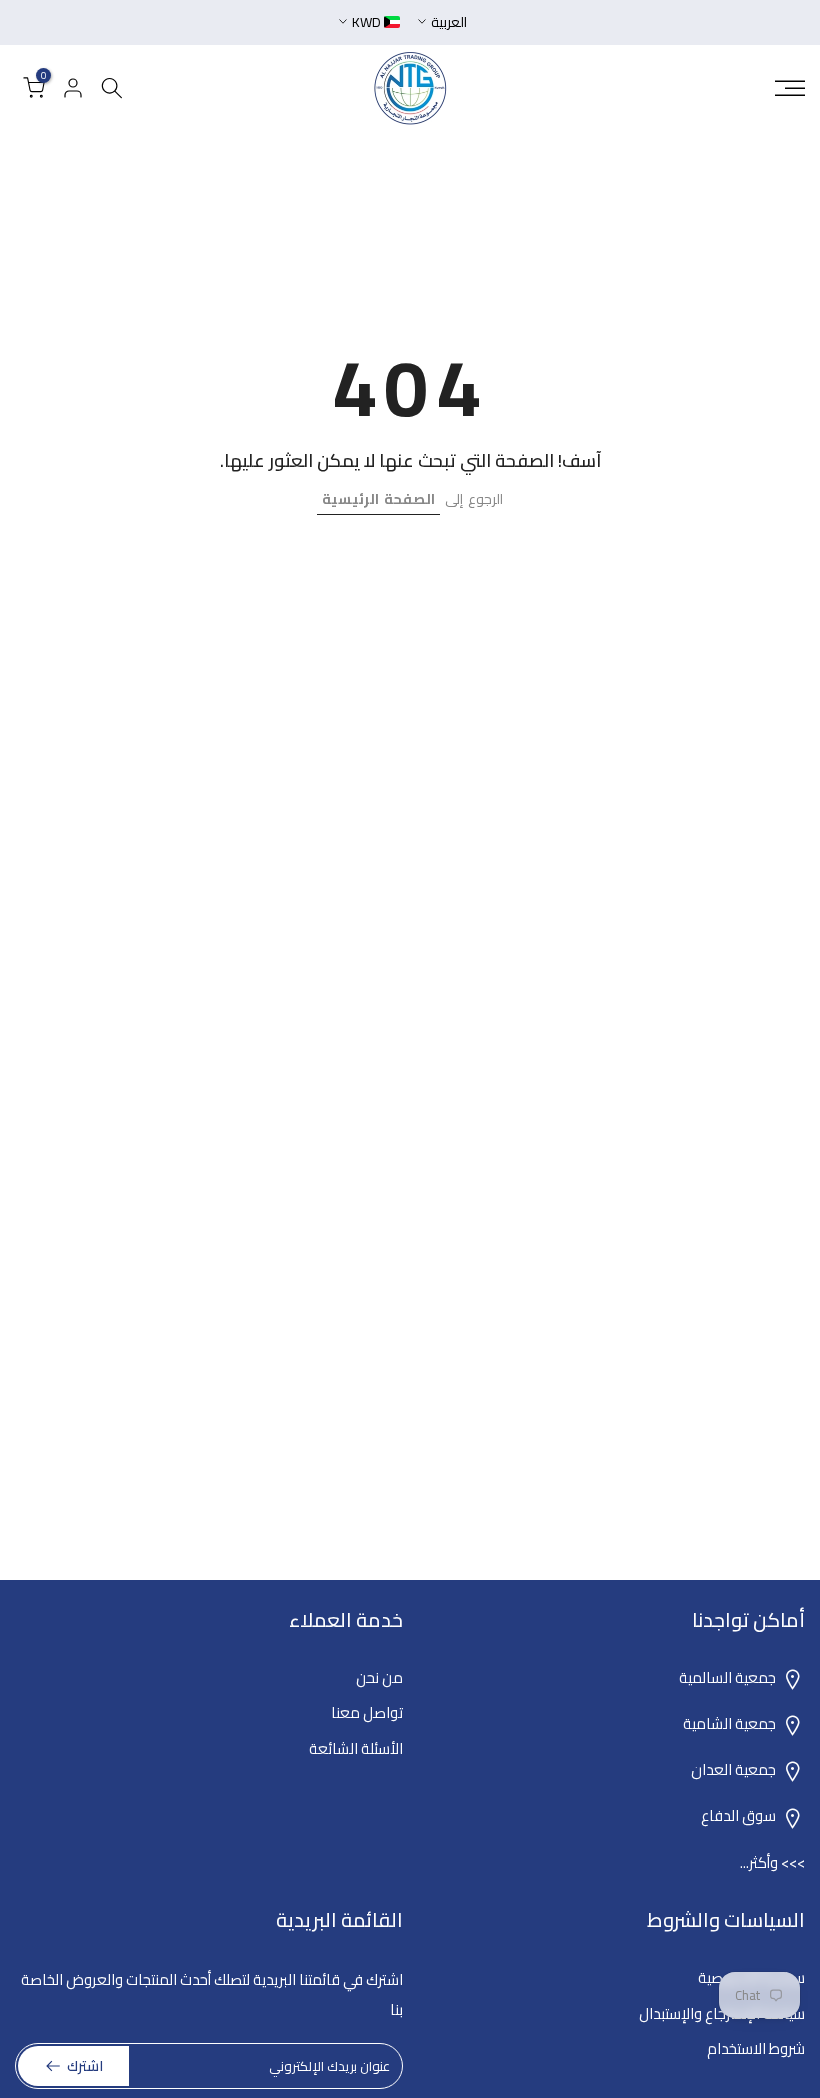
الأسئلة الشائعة (356, 1748)
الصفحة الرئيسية (378, 499)
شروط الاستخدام (756, 2048)
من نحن (379, 1677)
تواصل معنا (367, 1712)
